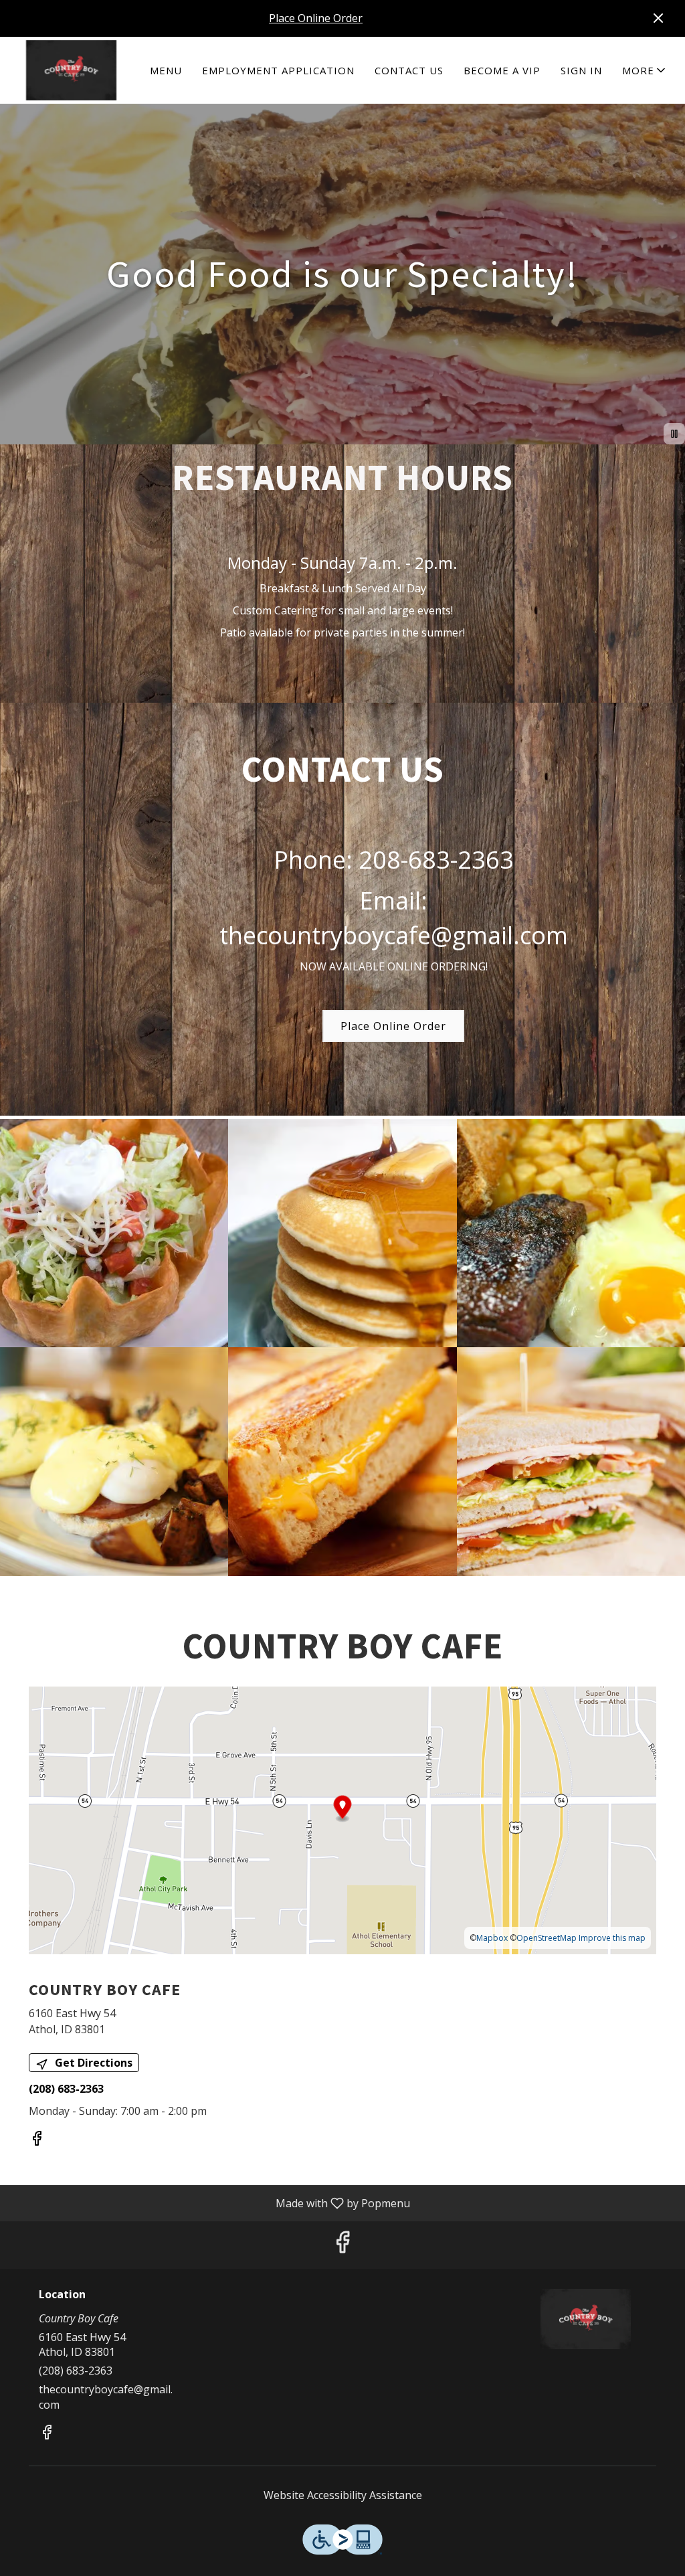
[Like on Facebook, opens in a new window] (37, 2140)
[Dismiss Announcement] (658, 18)
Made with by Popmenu (210, 2203)
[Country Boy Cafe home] (71, 70)
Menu (166, 70)
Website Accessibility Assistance (343, 2495)
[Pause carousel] (674, 434)
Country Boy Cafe (585, 2319)
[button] (645, 70)
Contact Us (409, 70)
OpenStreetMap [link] (547, 1938)
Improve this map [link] (612, 1938)
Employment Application (278, 70)
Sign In (581, 70)
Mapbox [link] (492, 1938)
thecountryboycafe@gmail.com (106, 2397)
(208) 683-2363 (76, 2371)
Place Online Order (316, 18)
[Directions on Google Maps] (342, 1819)
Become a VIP (502, 70)
